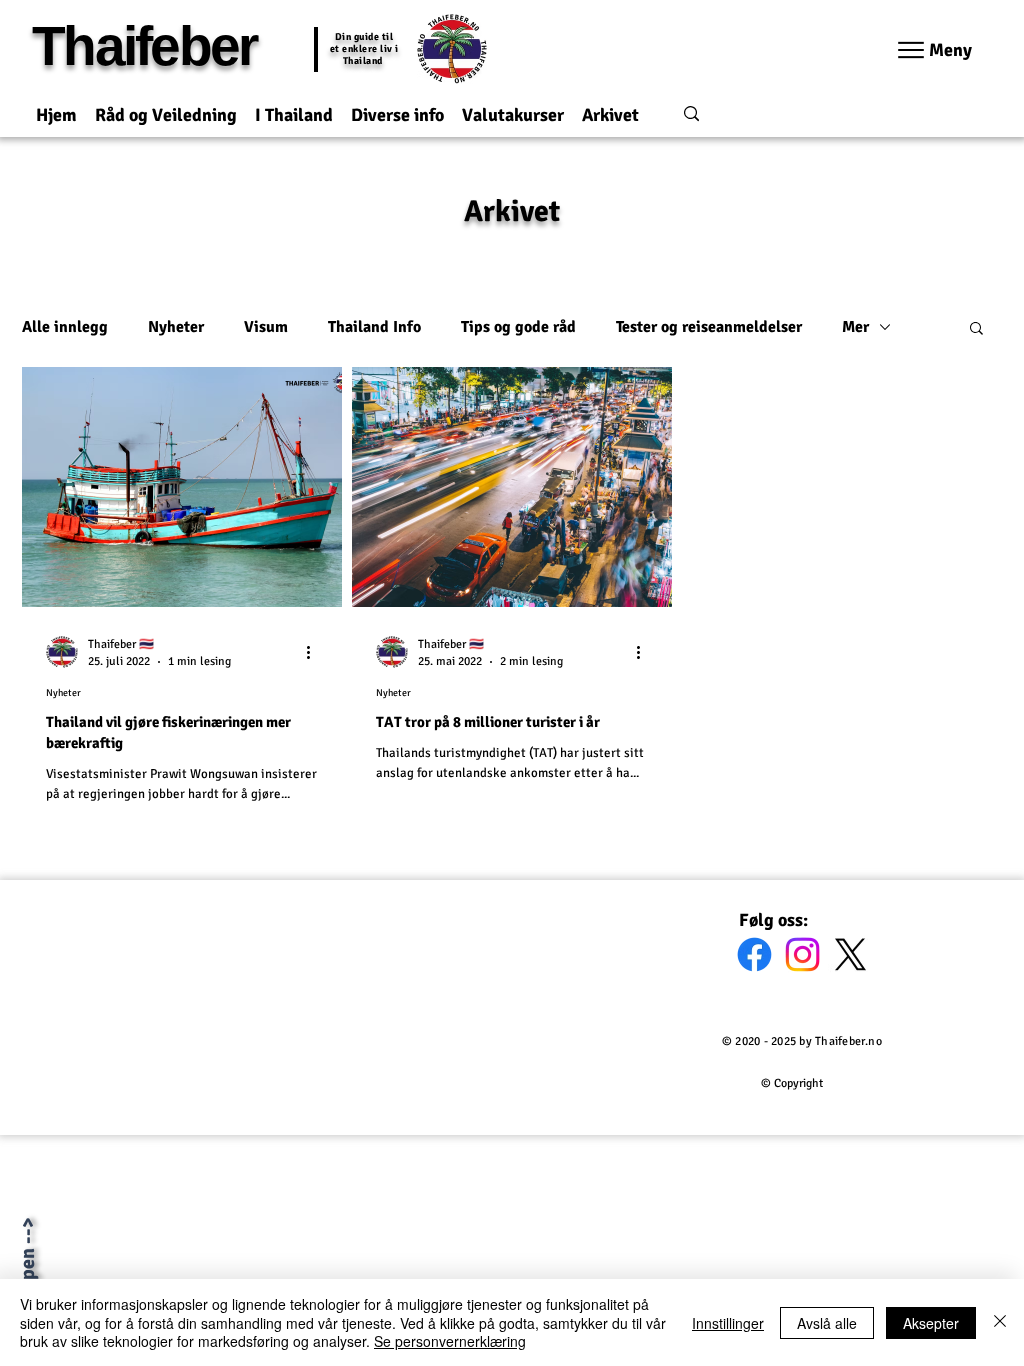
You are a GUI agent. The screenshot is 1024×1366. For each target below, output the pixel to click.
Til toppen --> (27, 1276)
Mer (855, 327)
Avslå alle (827, 1323)
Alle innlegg (65, 327)
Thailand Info (374, 327)
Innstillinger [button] (728, 1323)
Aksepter (931, 1323)
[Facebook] (754, 954)
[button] (166, 106)
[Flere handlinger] (315, 652)
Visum (266, 327)
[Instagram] (802, 954)
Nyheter (176, 327)
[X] (850, 954)
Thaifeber (144, 46)
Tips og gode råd (518, 327)
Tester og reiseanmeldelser (709, 327)
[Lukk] (1000, 1322)
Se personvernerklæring (450, 1341)
